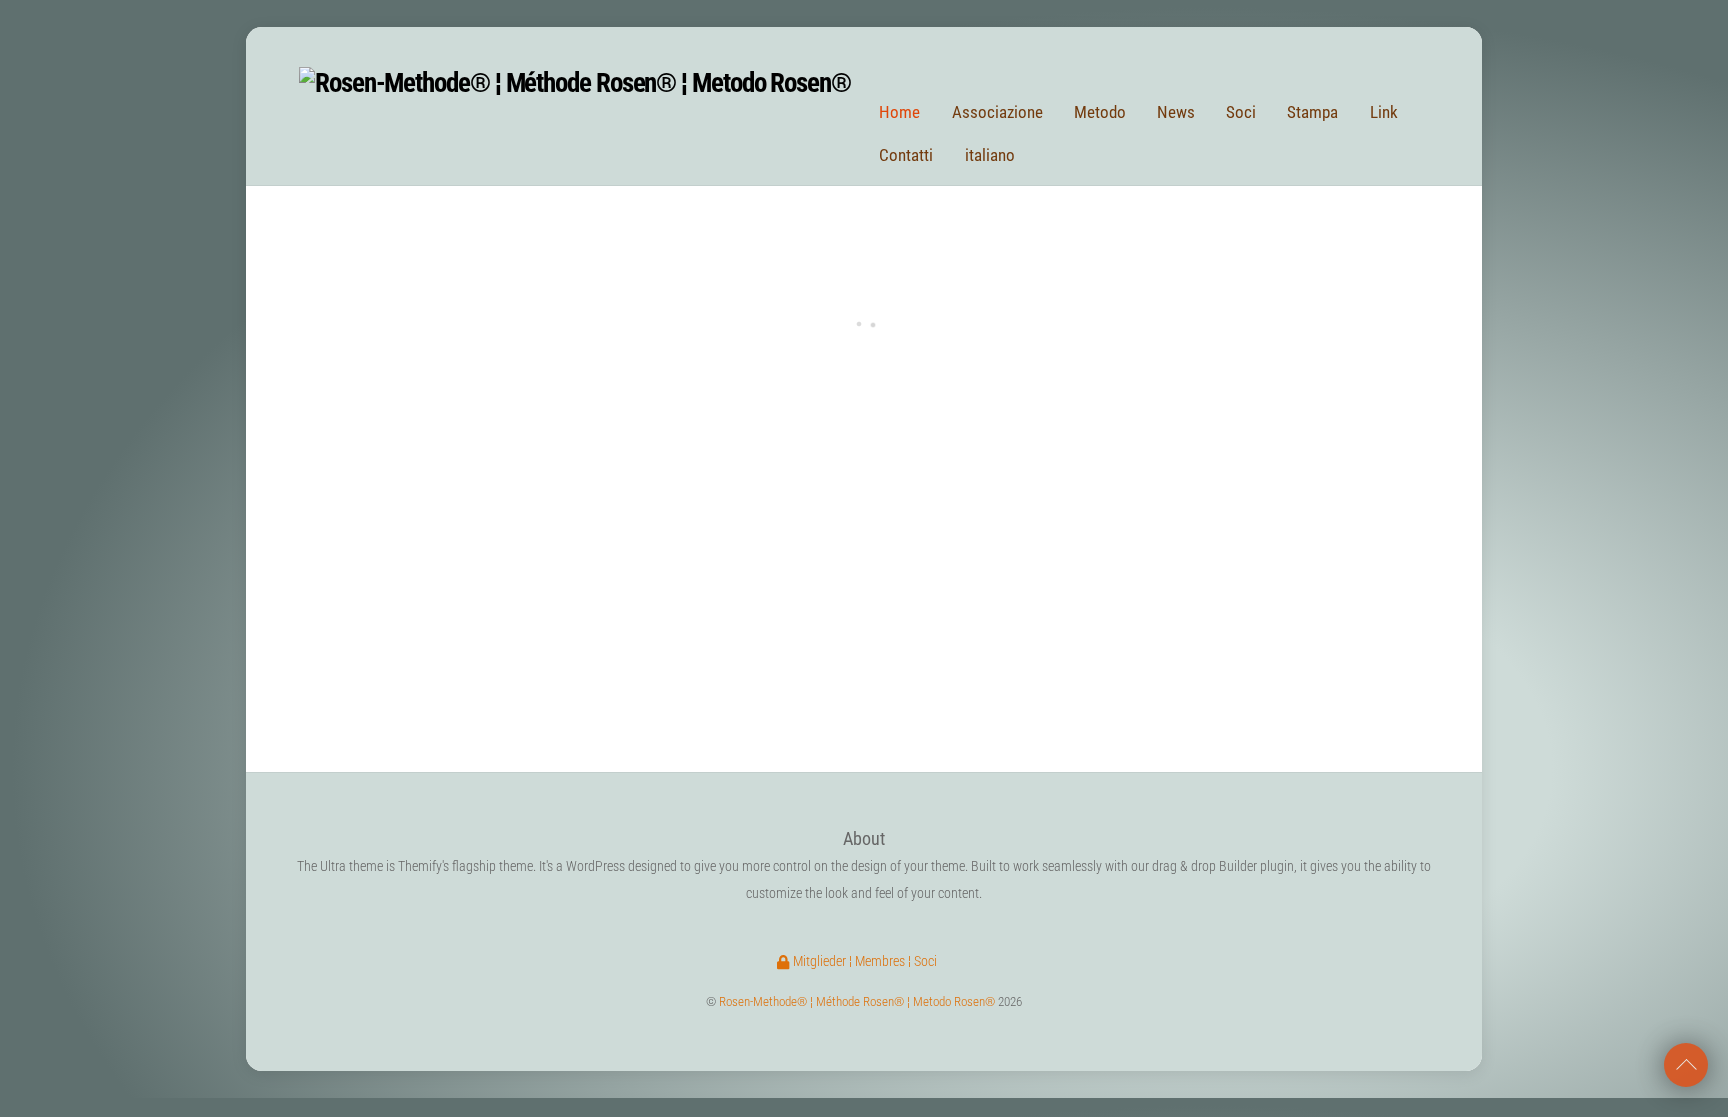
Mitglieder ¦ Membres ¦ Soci (863, 961)
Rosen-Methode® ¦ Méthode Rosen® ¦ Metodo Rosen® (857, 1001)
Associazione (997, 112)
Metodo (1100, 112)
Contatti (906, 155)
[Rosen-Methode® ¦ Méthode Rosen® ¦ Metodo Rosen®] (575, 83)
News (1176, 112)
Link (1384, 112)
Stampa (1312, 112)
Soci (1241, 112)
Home (899, 112)
